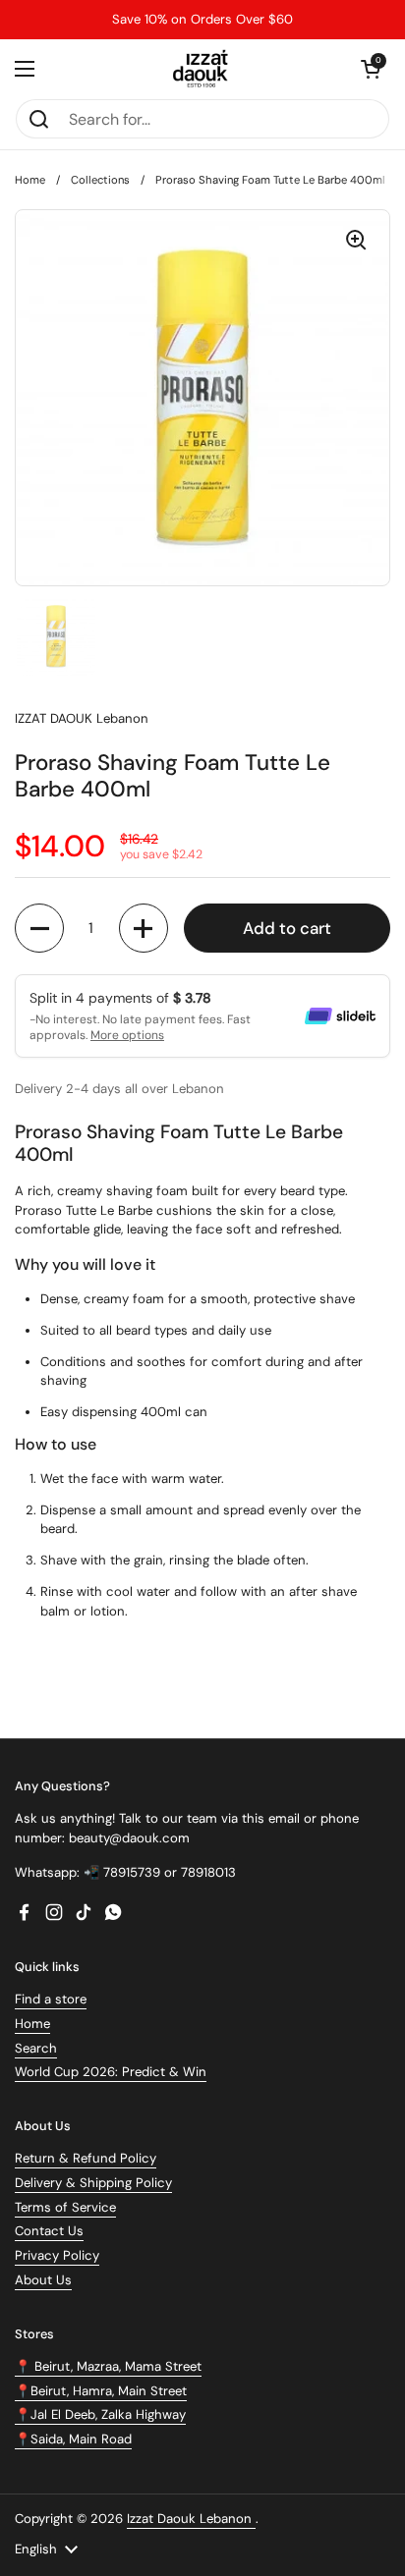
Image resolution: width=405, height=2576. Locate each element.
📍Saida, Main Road (73, 2439)
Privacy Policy (57, 2255)
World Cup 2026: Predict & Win (111, 2072)
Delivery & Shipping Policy (93, 2183)
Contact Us (49, 2231)
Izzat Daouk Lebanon (191, 2519)
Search (36, 2048)
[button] (371, 69)
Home (30, 180)
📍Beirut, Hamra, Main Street (101, 2391)
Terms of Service (65, 2207)
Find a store (51, 1999)
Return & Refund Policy (86, 2158)
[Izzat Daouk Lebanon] (203, 69)
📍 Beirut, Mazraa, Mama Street (108, 2366)
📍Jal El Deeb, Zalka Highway (100, 2414)
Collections (100, 180)
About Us (43, 2280)
